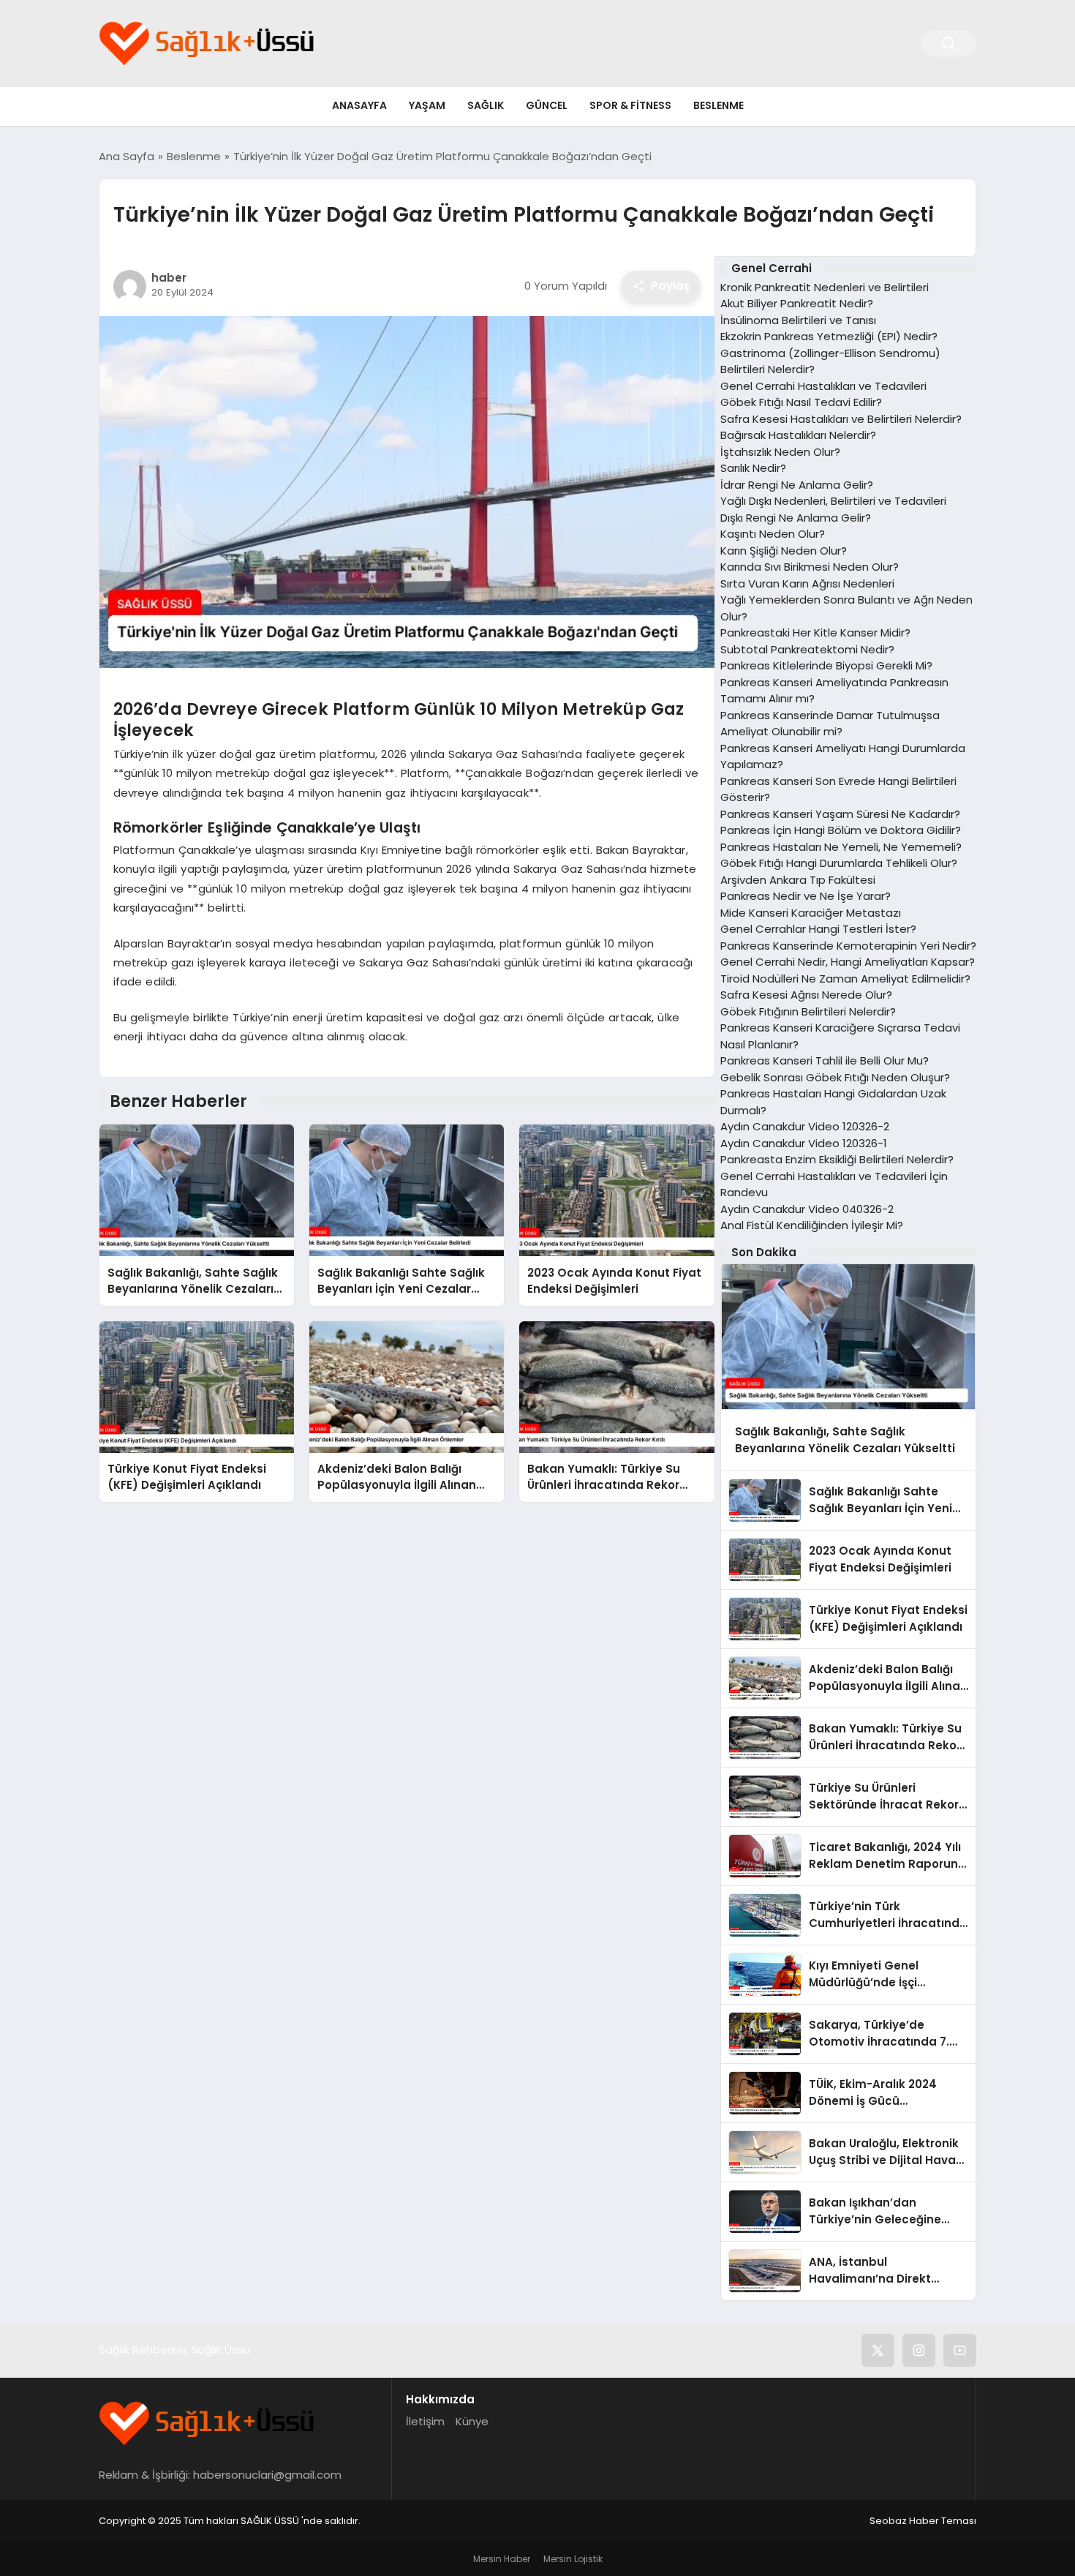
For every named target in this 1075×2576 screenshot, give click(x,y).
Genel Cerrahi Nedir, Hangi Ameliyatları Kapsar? (848, 962)
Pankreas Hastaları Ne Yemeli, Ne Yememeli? (841, 847)
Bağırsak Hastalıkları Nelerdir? (798, 435)
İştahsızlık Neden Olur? (780, 452)
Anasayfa (359, 105)
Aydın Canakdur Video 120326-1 (804, 1143)
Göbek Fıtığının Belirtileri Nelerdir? (808, 1011)
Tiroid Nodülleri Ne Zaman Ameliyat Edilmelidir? (845, 979)
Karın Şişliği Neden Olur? (784, 551)
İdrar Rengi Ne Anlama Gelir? (797, 485)
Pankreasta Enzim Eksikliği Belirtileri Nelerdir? (837, 1159)
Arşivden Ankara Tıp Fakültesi (798, 880)
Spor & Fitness (630, 105)
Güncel (547, 105)
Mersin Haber (502, 2559)
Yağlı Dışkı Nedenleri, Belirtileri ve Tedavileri (833, 501)
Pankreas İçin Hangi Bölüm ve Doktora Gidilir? (841, 830)
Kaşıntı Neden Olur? (773, 534)
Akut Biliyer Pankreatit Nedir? (797, 303)
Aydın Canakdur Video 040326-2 (807, 1209)
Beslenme (718, 105)
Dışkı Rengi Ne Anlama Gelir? (796, 518)
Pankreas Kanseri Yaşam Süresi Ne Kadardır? (840, 814)
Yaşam (427, 105)
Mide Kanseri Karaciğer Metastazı (811, 913)
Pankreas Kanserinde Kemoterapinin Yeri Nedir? (848, 946)
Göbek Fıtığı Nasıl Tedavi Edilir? (801, 402)
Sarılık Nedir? (753, 468)
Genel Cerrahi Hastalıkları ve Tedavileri (823, 386)
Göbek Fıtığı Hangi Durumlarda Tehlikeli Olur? (839, 863)
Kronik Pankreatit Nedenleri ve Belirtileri (825, 287)
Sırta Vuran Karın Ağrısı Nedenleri (807, 583)
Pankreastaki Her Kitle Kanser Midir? (815, 632)
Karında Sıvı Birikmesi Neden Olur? (810, 567)
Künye (472, 2421)
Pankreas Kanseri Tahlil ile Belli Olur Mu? (825, 1060)
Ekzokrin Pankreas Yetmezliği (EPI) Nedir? (829, 336)
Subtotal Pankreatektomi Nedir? (807, 649)
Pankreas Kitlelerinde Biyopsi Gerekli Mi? (826, 665)
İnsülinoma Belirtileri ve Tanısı (798, 320)
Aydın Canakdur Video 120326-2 (805, 1126)
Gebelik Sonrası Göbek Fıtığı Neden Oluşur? (835, 1077)
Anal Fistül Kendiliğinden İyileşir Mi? (812, 1225)
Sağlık (486, 105)
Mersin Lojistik (573, 2559)
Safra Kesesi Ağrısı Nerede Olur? (806, 995)
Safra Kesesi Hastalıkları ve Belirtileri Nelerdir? (841, 419)
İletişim (425, 2421)
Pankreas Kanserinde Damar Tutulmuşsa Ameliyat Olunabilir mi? (830, 724)
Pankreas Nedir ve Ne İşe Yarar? (806, 896)
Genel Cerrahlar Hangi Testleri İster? (818, 929)
